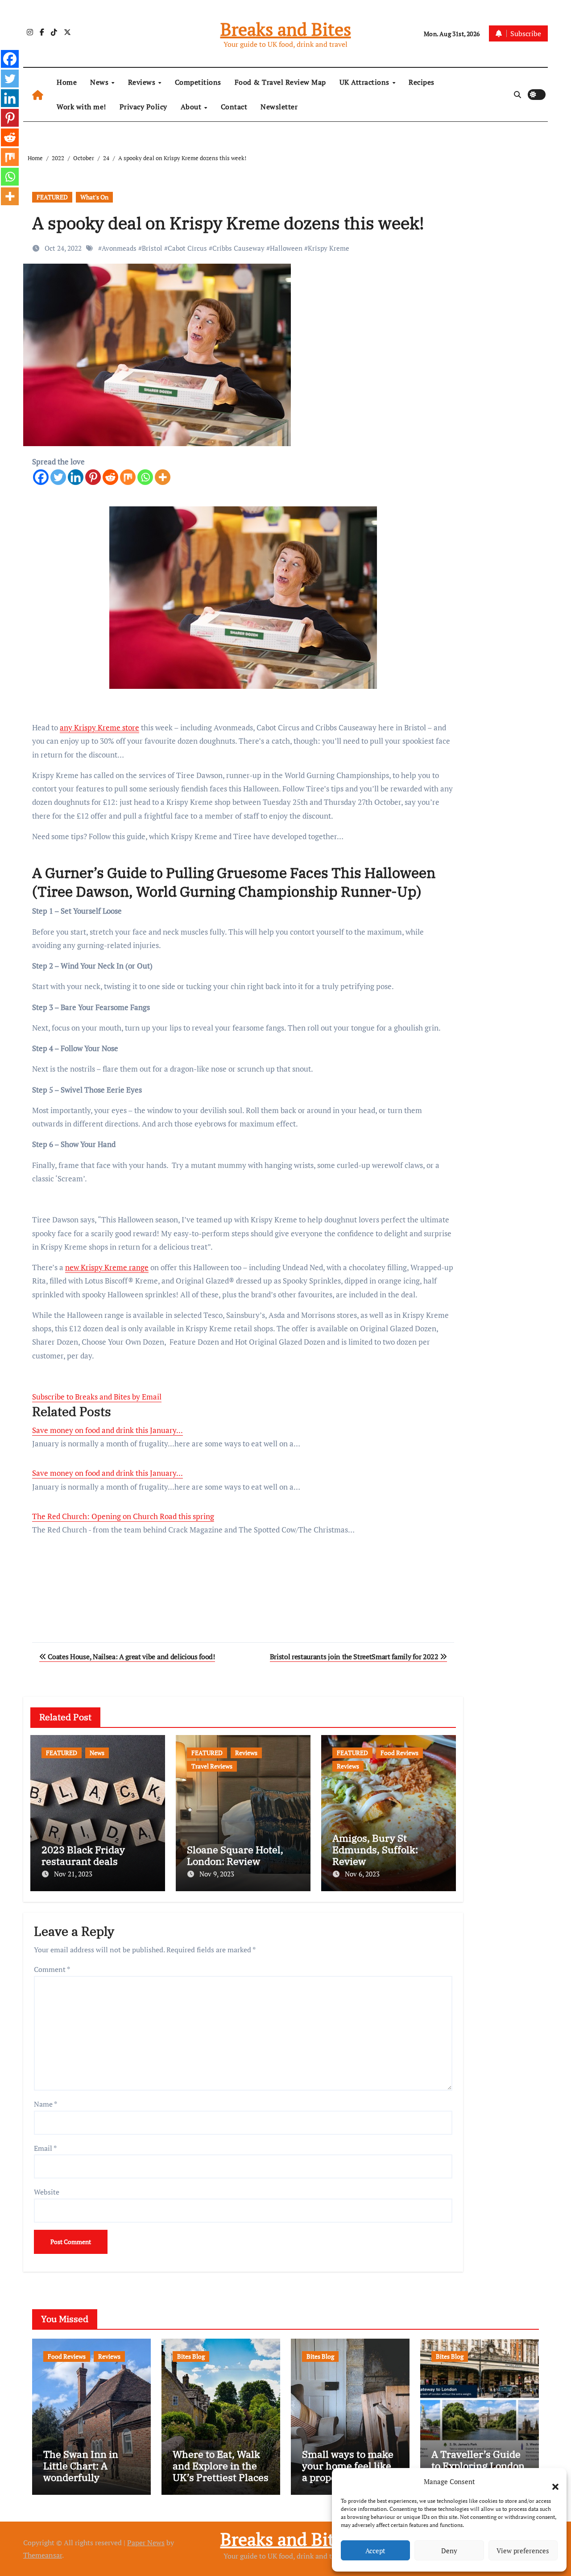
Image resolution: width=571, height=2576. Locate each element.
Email (45, 2148)
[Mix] (128, 477)
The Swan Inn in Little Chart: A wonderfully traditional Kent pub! (91, 2472)
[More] (163, 477)
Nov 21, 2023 (73, 1874)
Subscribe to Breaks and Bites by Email (97, 1397)
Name (46, 2104)
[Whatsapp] (145, 477)
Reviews (143, 82)
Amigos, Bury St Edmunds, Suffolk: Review (375, 1850)
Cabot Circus (187, 248)
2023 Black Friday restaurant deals (83, 1855)
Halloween (286, 248)
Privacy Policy (143, 107)
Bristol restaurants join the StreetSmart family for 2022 (355, 1657)
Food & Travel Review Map (280, 82)
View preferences (523, 2551)
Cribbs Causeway (238, 248)
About (192, 107)
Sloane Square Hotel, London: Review (235, 1855)
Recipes (422, 82)
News (100, 82)
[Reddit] (110, 477)
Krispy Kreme (329, 248)
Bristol (152, 248)
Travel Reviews (212, 1766)
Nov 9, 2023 (217, 1874)
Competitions (198, 82)
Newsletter (279, 107)
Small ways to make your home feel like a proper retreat (348, 2466)
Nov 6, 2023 (362, 1874)
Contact (234, 107)
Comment (52, 1969)
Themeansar (43, 2555)
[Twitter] (58, 477)
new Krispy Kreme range (107, 1267)
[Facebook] (41, 477)
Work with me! (81, 107)
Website (47, 2192)
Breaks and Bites (286, 29)
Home (67, 82)
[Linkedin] (76, 477)
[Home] (38, 95)
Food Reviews (399, 1753)
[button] (551, 2481)
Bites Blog (191, 2356)
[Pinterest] (93, 477)
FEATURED (52, 197)
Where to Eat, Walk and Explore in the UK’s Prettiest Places (221, 2466)
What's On (94, 197)
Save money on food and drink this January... (108, 1430)
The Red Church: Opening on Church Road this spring (123, 1516)
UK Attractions (366, 82)
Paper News (146, 2543)
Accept (375, 2551)
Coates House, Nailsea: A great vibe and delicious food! (131, 1657)
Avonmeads (119, 248)
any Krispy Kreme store (99, 727)
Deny (449, 2551)
